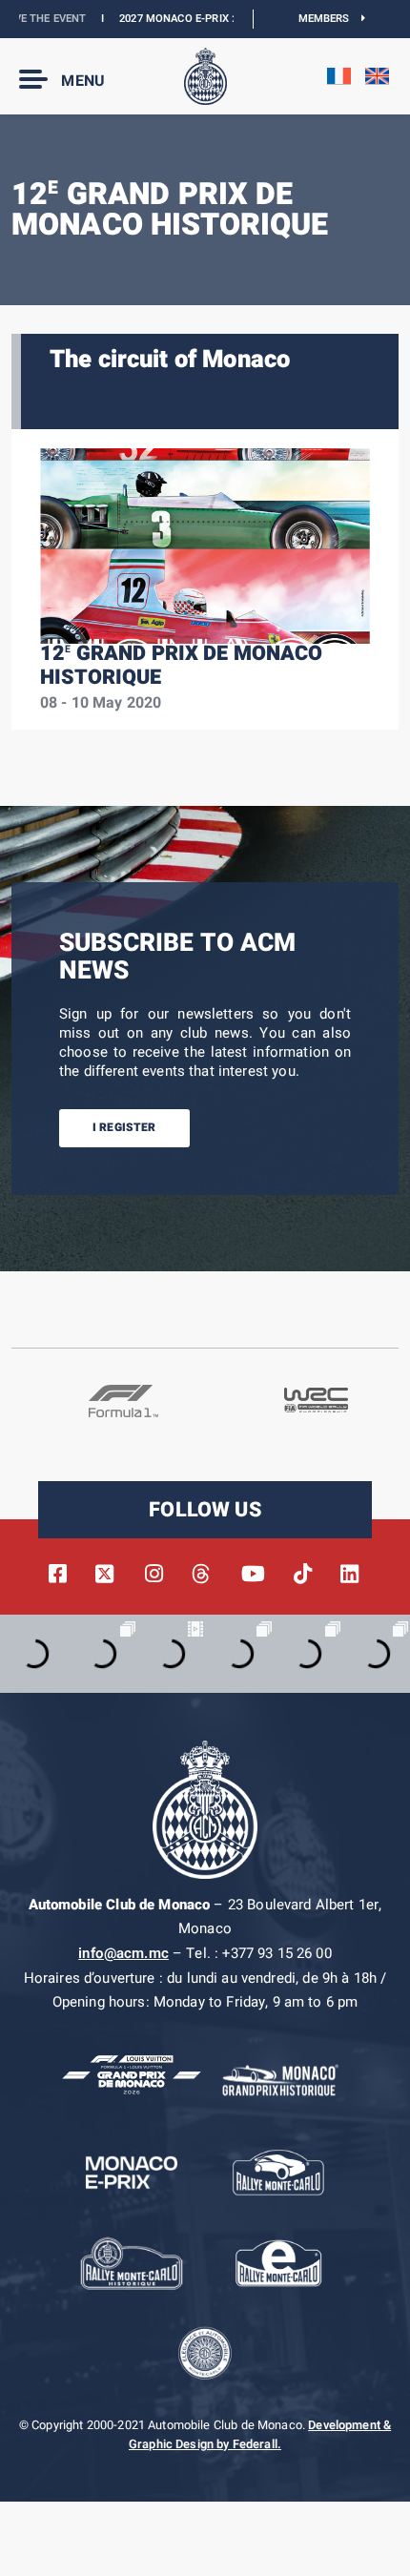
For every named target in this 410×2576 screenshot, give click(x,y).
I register (124, 1127)
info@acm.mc (123, 1953)
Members (330, 19)
